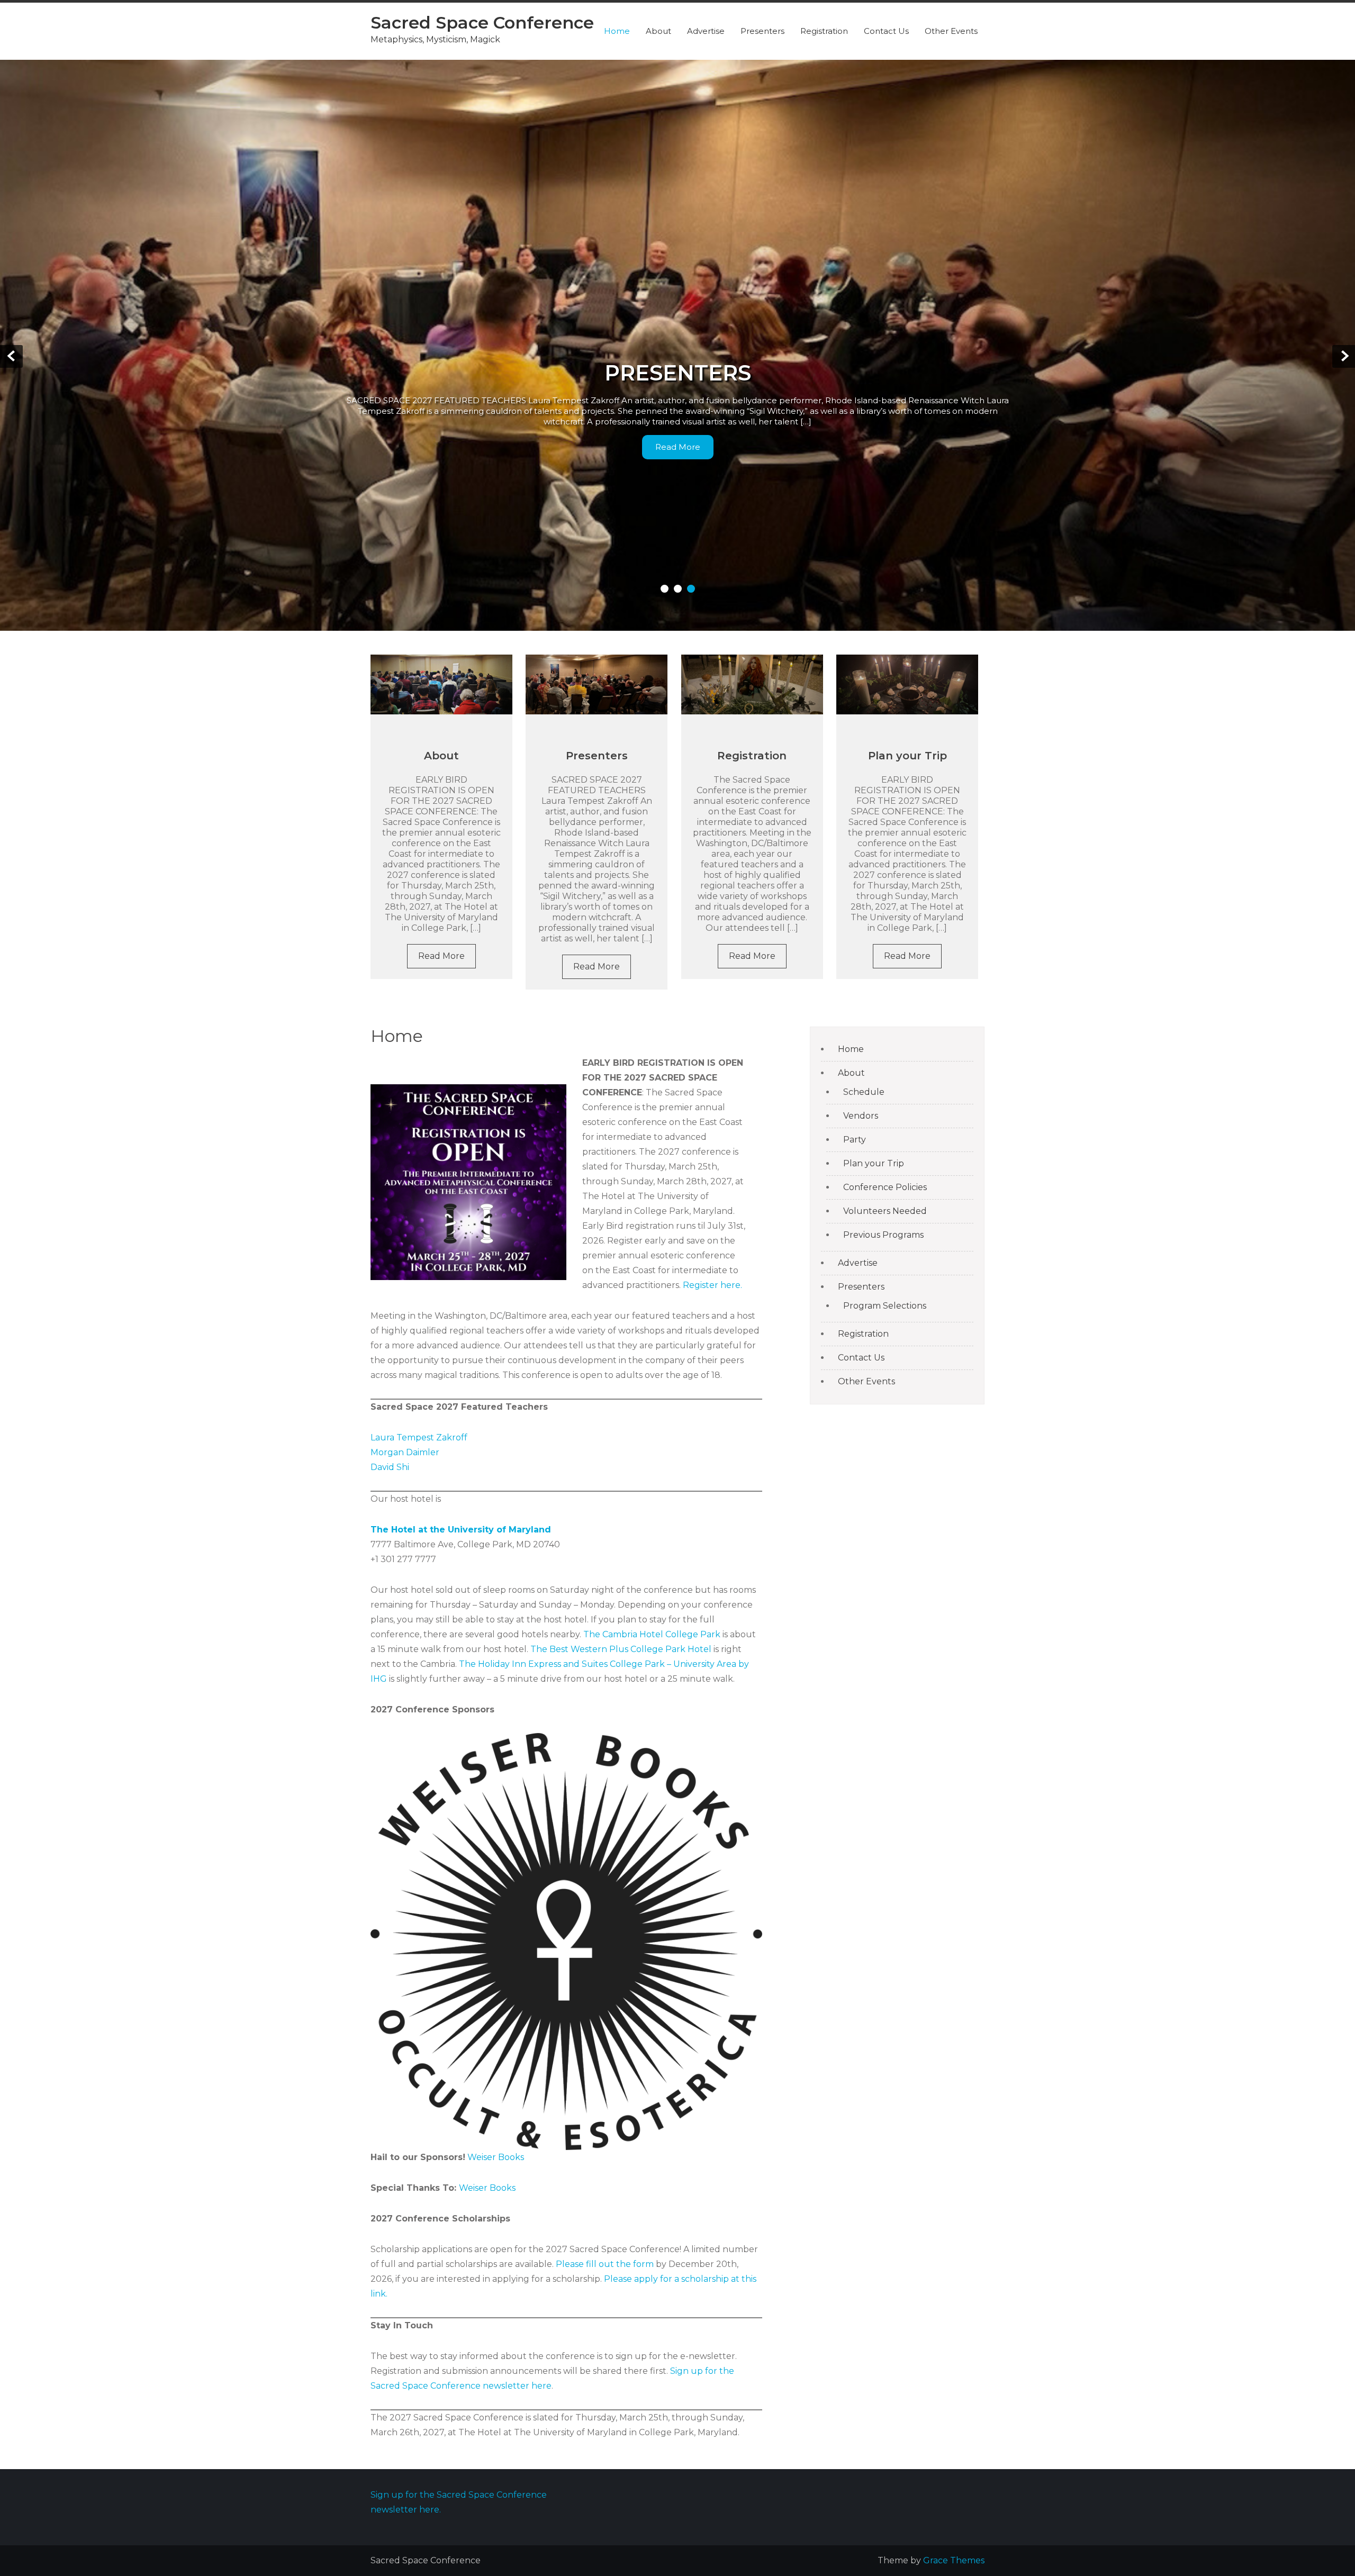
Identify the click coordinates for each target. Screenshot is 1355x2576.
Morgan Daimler (405, 1452)
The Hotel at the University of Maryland (461, 1530)
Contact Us (886, 31)
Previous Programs (883, 1235)
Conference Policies (885, 1187)
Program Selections (885, 1306)
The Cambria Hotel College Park (652, 1634)
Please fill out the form (605, 2264)
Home (617, 31)
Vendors (861, 1116)
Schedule (864, 1092)
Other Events (951, 31)
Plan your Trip (907, 756)
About (658, 31)
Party (855, 1140)
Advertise (706, 31)
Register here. (712, 1285)
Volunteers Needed (885, 1211)
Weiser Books (496, 2157)
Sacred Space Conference (482, 22)
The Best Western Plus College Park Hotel (621, 1649)
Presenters (762, 31)
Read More (678, 447)
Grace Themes (954, 2560)
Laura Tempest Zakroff (419, 1437)
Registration (824, 31)
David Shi (390, 1467)
